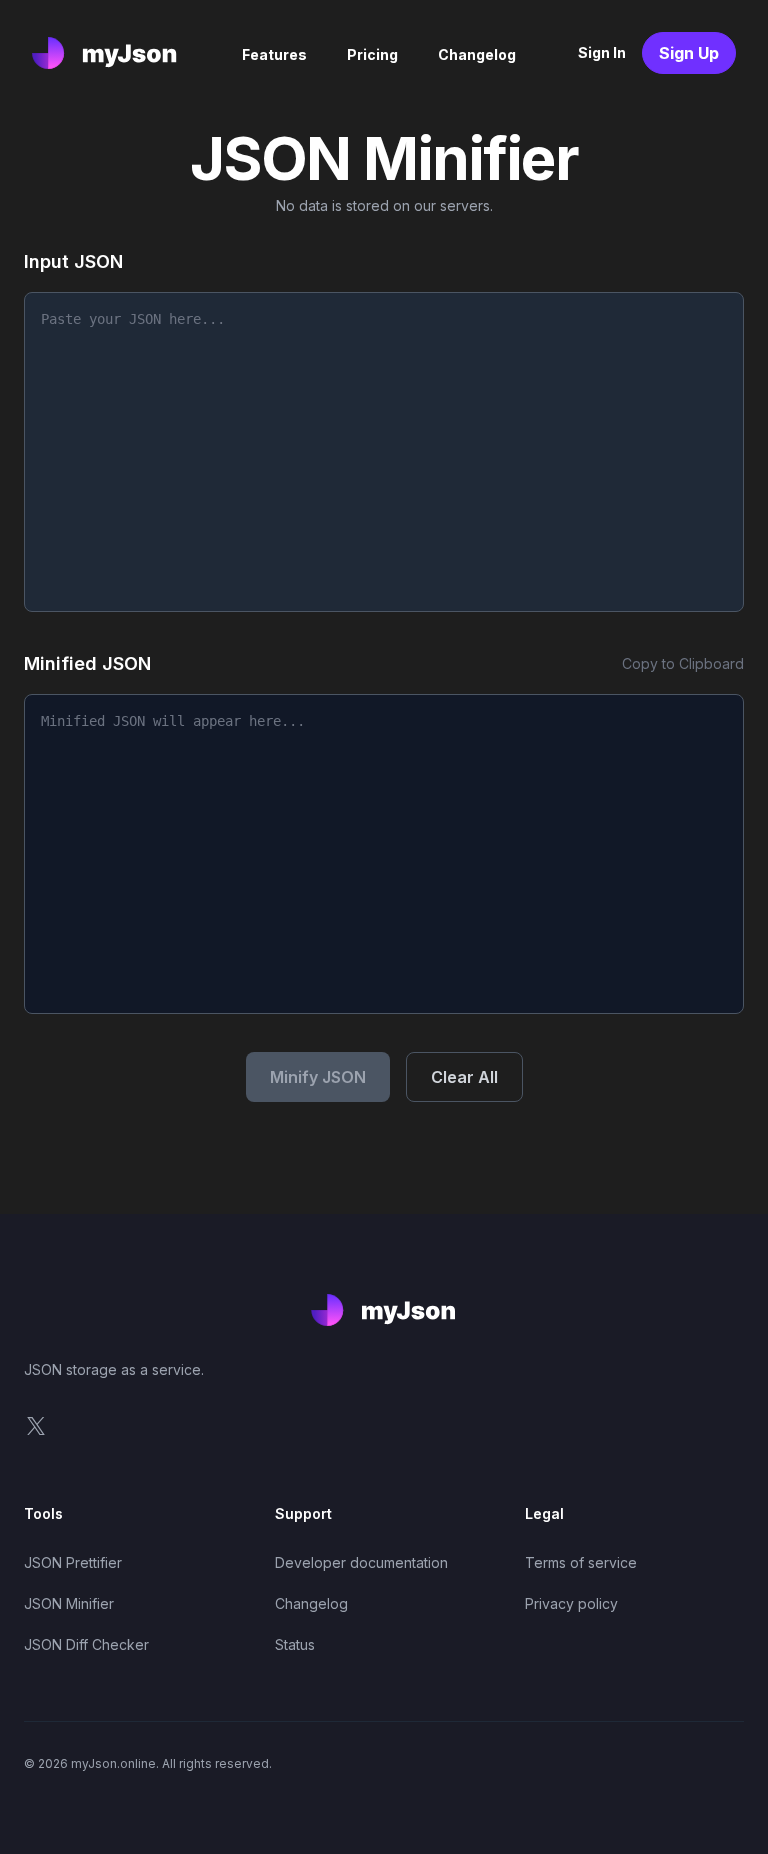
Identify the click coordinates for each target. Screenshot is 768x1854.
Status (295, 1644)
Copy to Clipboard (683, 663)
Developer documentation (361, 1562)
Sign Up (689, 53)
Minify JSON (318, 1077)
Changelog (477, 54)
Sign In (602, 52)
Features (274, 54)
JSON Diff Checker (86, 1644)
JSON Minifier (69, 1603)
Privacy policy (571, 1603)
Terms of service (581, 1562)
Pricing (372, 54)
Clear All (464, 1077)
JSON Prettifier (73, 1562)
